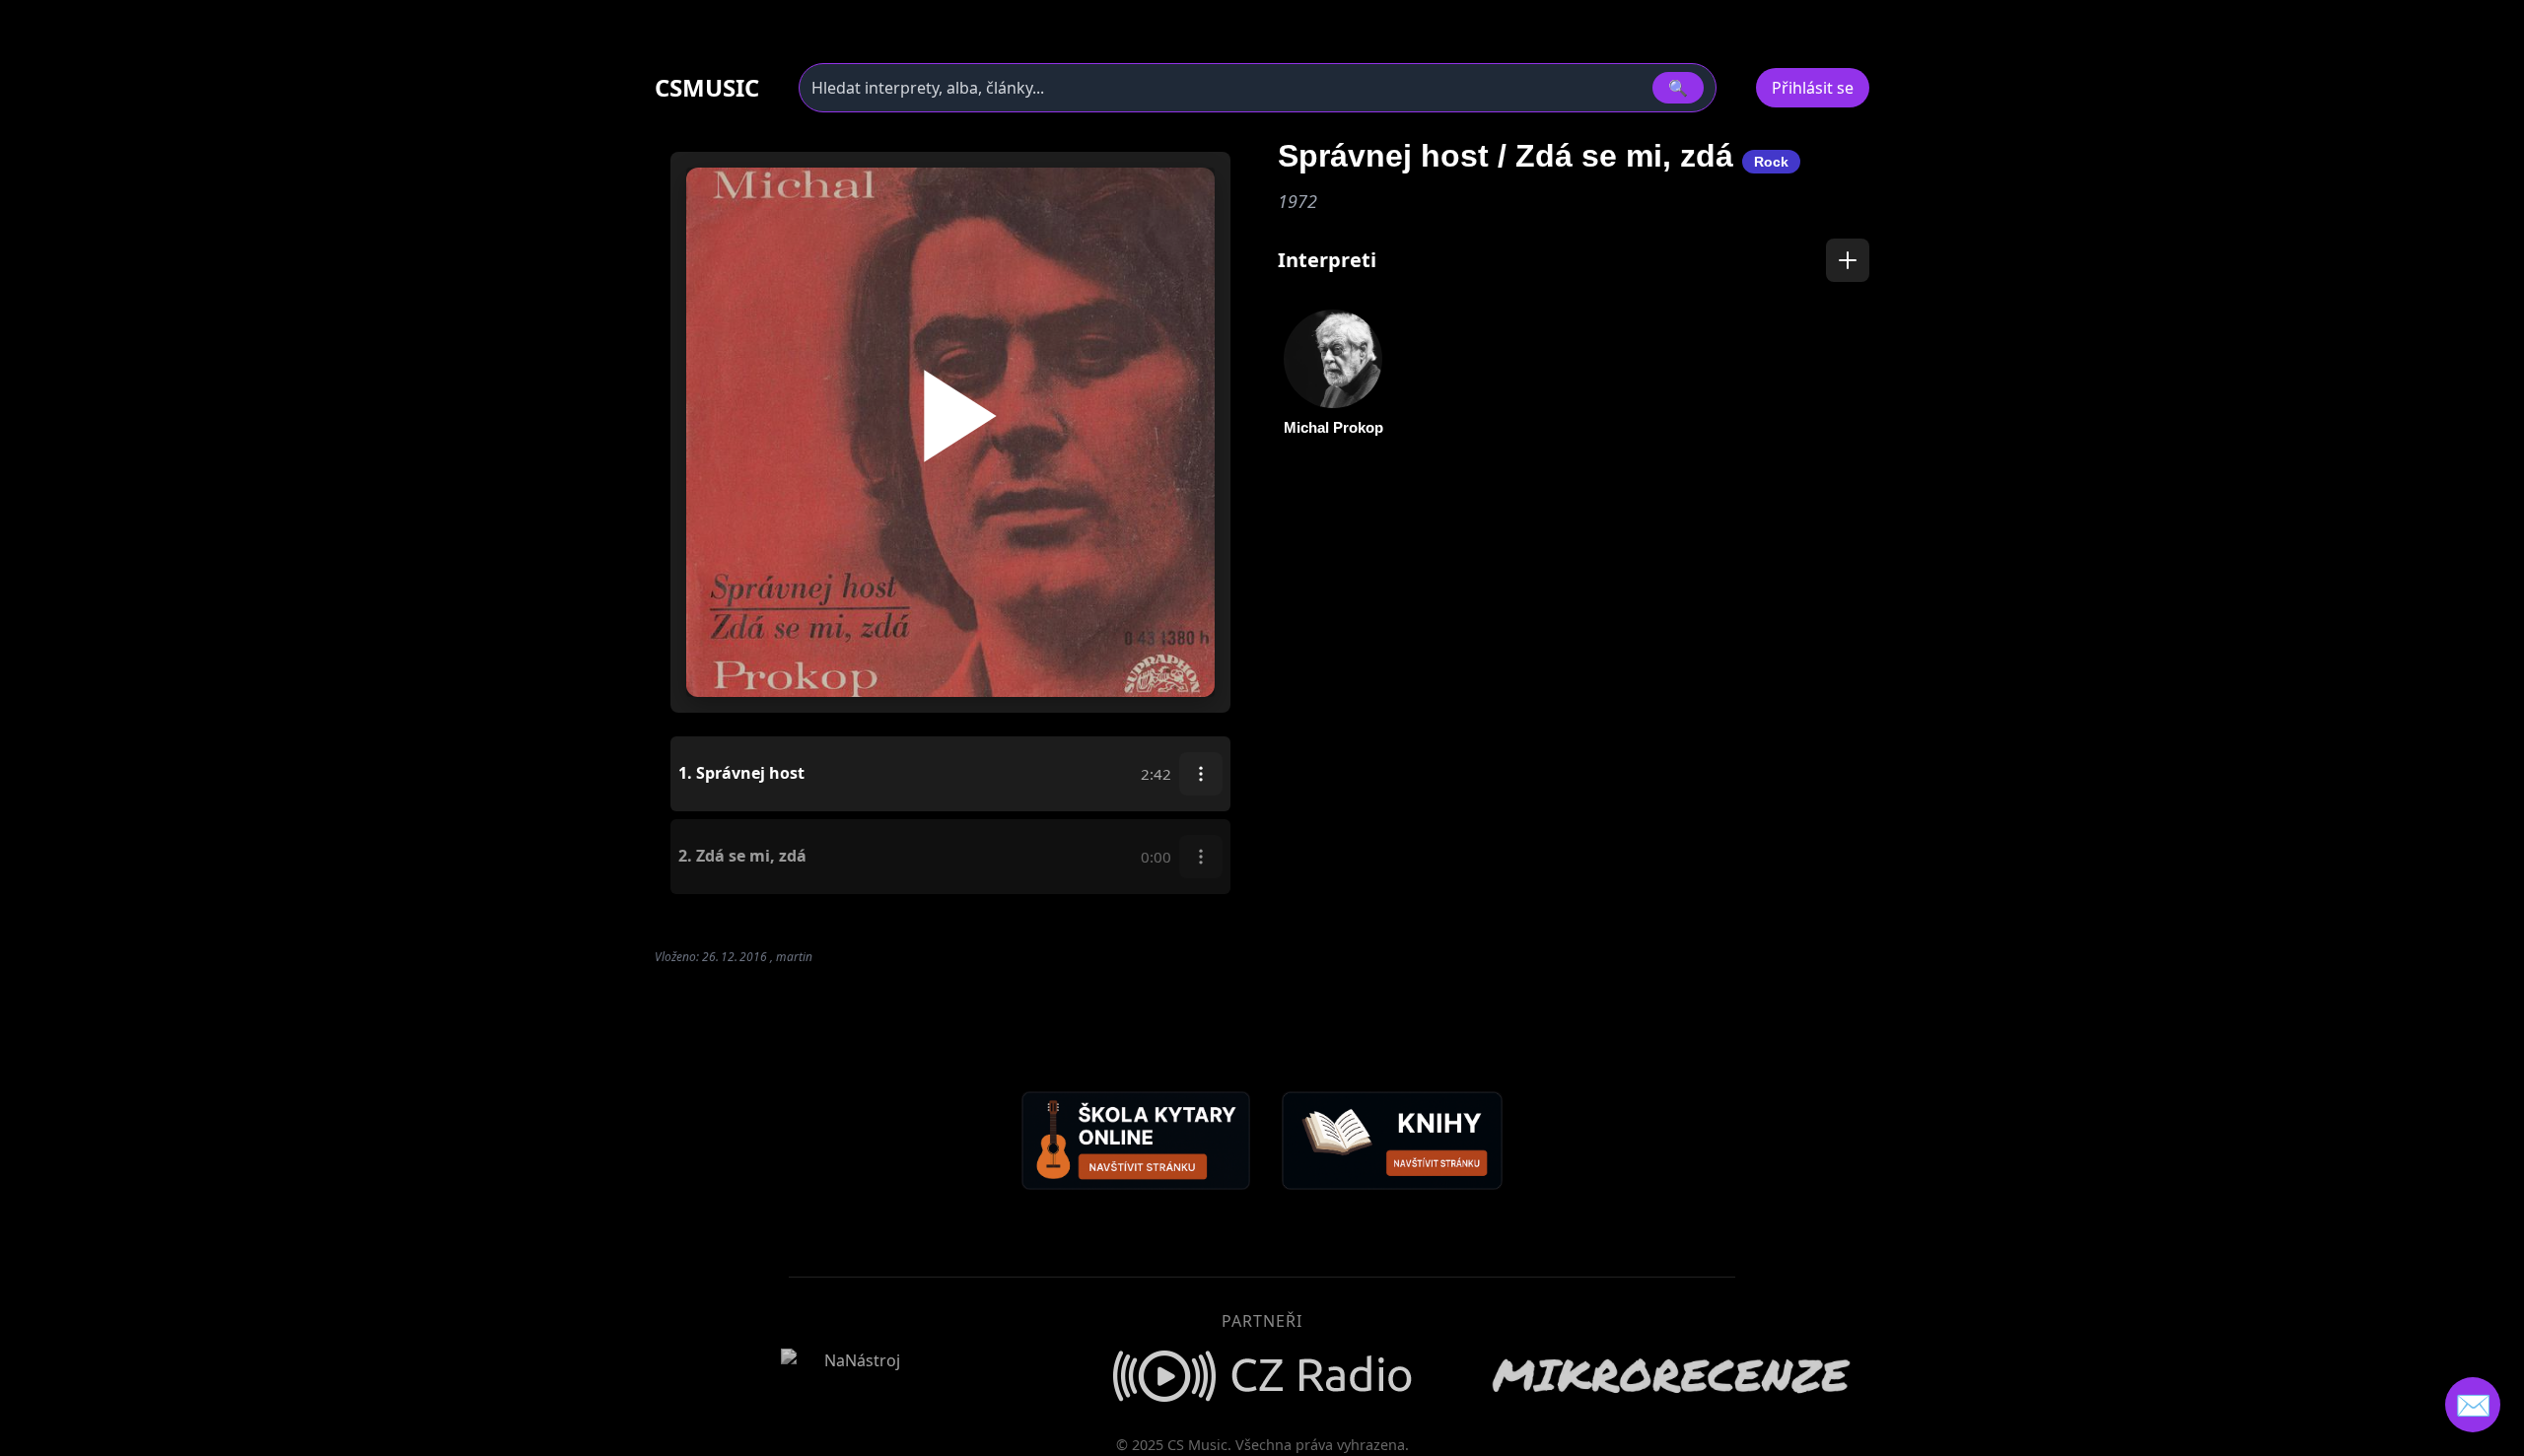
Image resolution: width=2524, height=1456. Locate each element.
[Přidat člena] (1848, 260)
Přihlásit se (1813, 88)
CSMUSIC (707, 88)
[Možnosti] (1201, 774)
